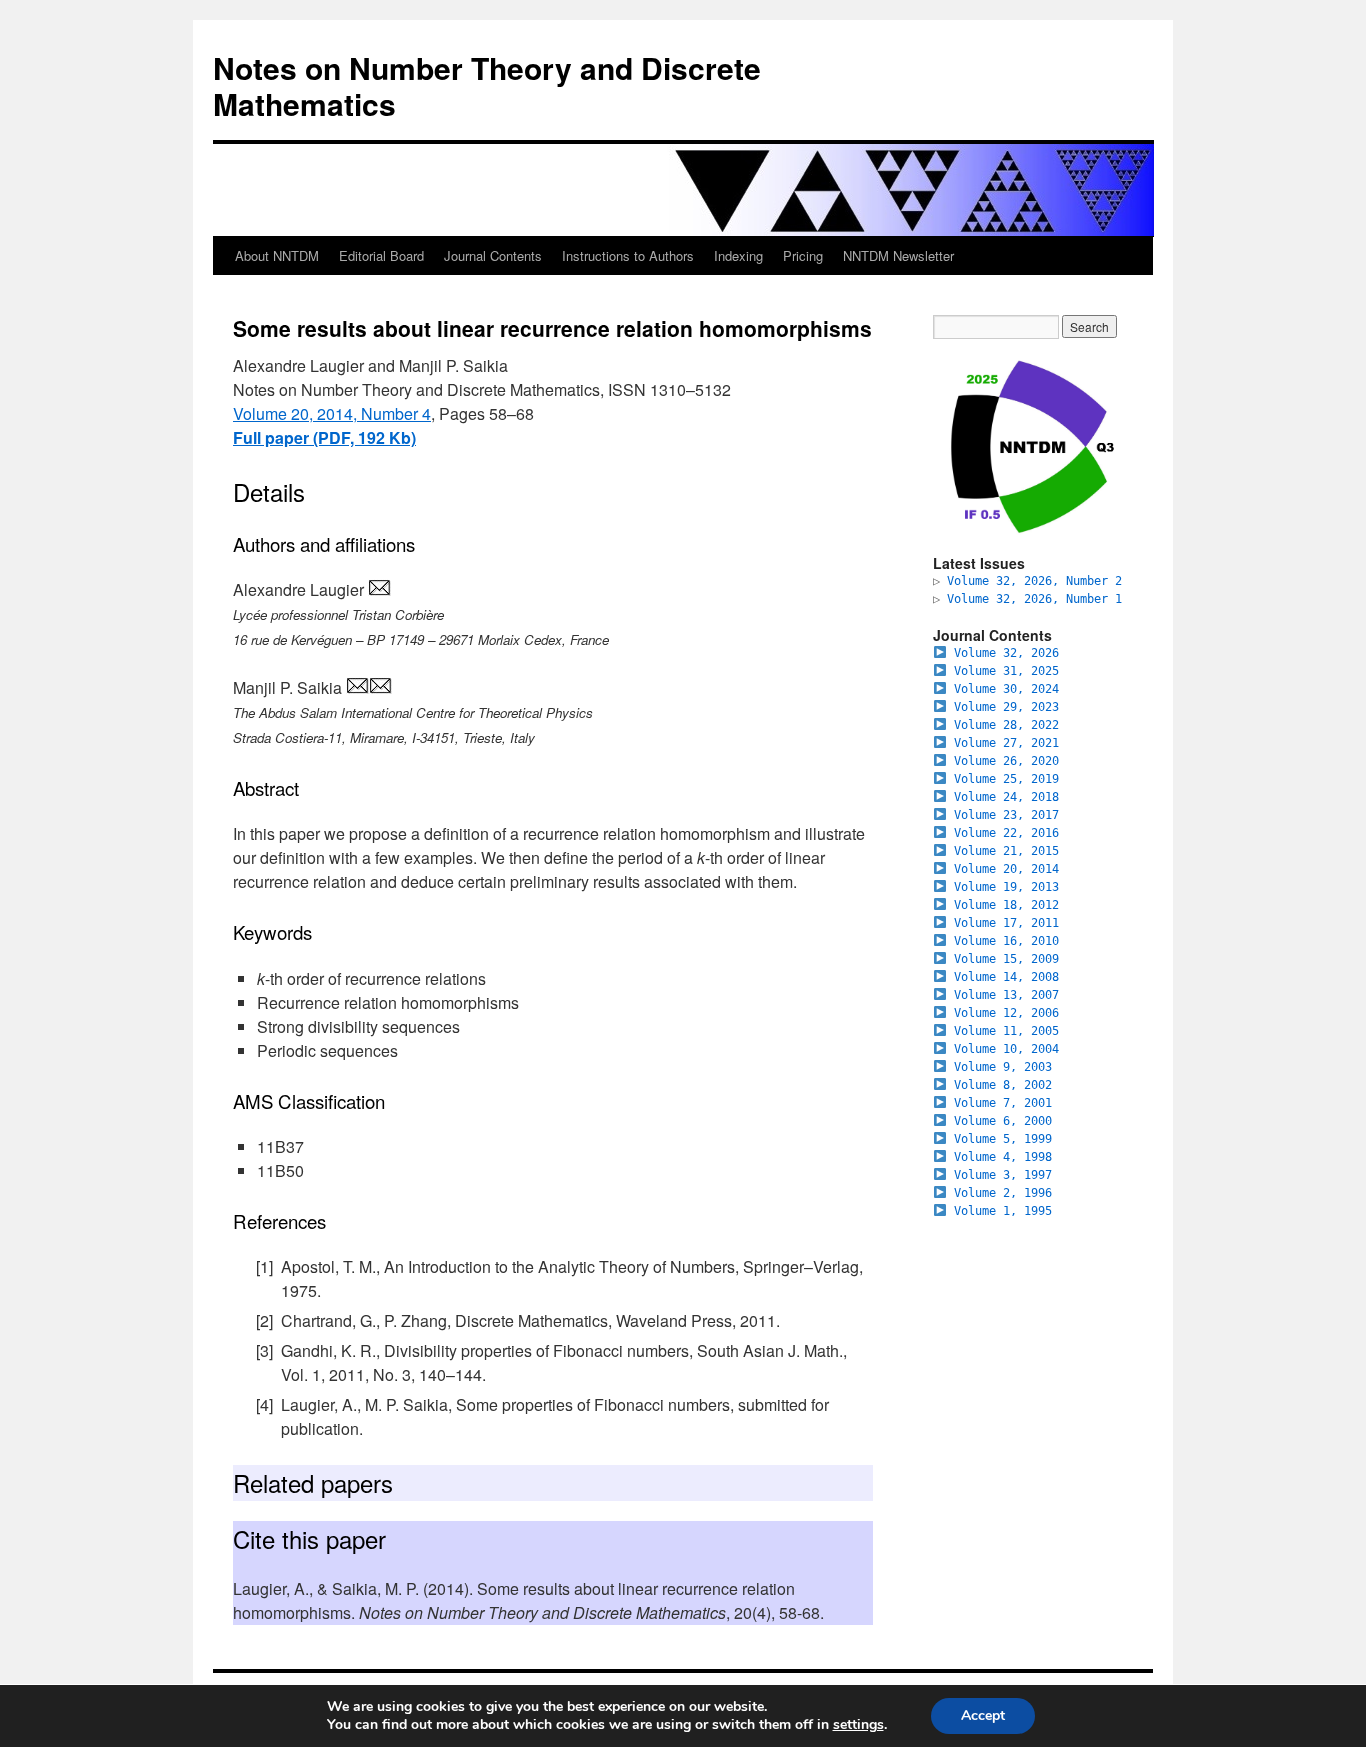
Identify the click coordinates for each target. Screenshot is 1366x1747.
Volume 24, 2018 (1006, 797)
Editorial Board (381, 255)
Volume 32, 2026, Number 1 (1034, 599)
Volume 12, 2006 (1006, 1013)
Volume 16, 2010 (1006, 941)
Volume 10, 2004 (1006, 1049)
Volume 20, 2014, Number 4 (332, 413)
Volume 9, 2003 (1003, 1067)
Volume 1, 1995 (1003, 1211)
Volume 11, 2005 (1006, 1031)
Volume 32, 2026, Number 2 (1034, 581)
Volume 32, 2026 (1006, 653)
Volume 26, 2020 (1006, 761)
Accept (983, 1715)
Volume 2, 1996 (1003, 1193)
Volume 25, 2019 (1006, 779)
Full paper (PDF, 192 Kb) (324, 437)
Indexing (738, 255)
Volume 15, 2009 (1006, 959)
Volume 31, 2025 (1006, 671)
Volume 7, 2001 (1003, 1103)
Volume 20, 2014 (1006, 869)
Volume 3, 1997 (1003, 1175)
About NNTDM (277, 255)
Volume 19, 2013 (1006, 887)
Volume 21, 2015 (1006, 851)
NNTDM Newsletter (898, 255)
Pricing (803, 255)
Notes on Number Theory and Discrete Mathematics (487, 85)
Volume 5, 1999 (1003, 1139)
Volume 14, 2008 (1006, 977)
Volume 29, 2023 (1006, 707)
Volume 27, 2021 (1006, 743)
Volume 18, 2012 (1006, 905)
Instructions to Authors (628, 255)
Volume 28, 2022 (1006, 725)
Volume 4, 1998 (1003, 1157)
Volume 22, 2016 (1006, 833)
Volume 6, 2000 (1003, 1121)
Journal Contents (493, 255)
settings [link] (858, 1724)
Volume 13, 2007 (1006, 995)
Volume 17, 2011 (1006, 923)
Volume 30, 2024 (1006, 689)
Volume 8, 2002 (1003, 1085)
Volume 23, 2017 (1006, 815)
